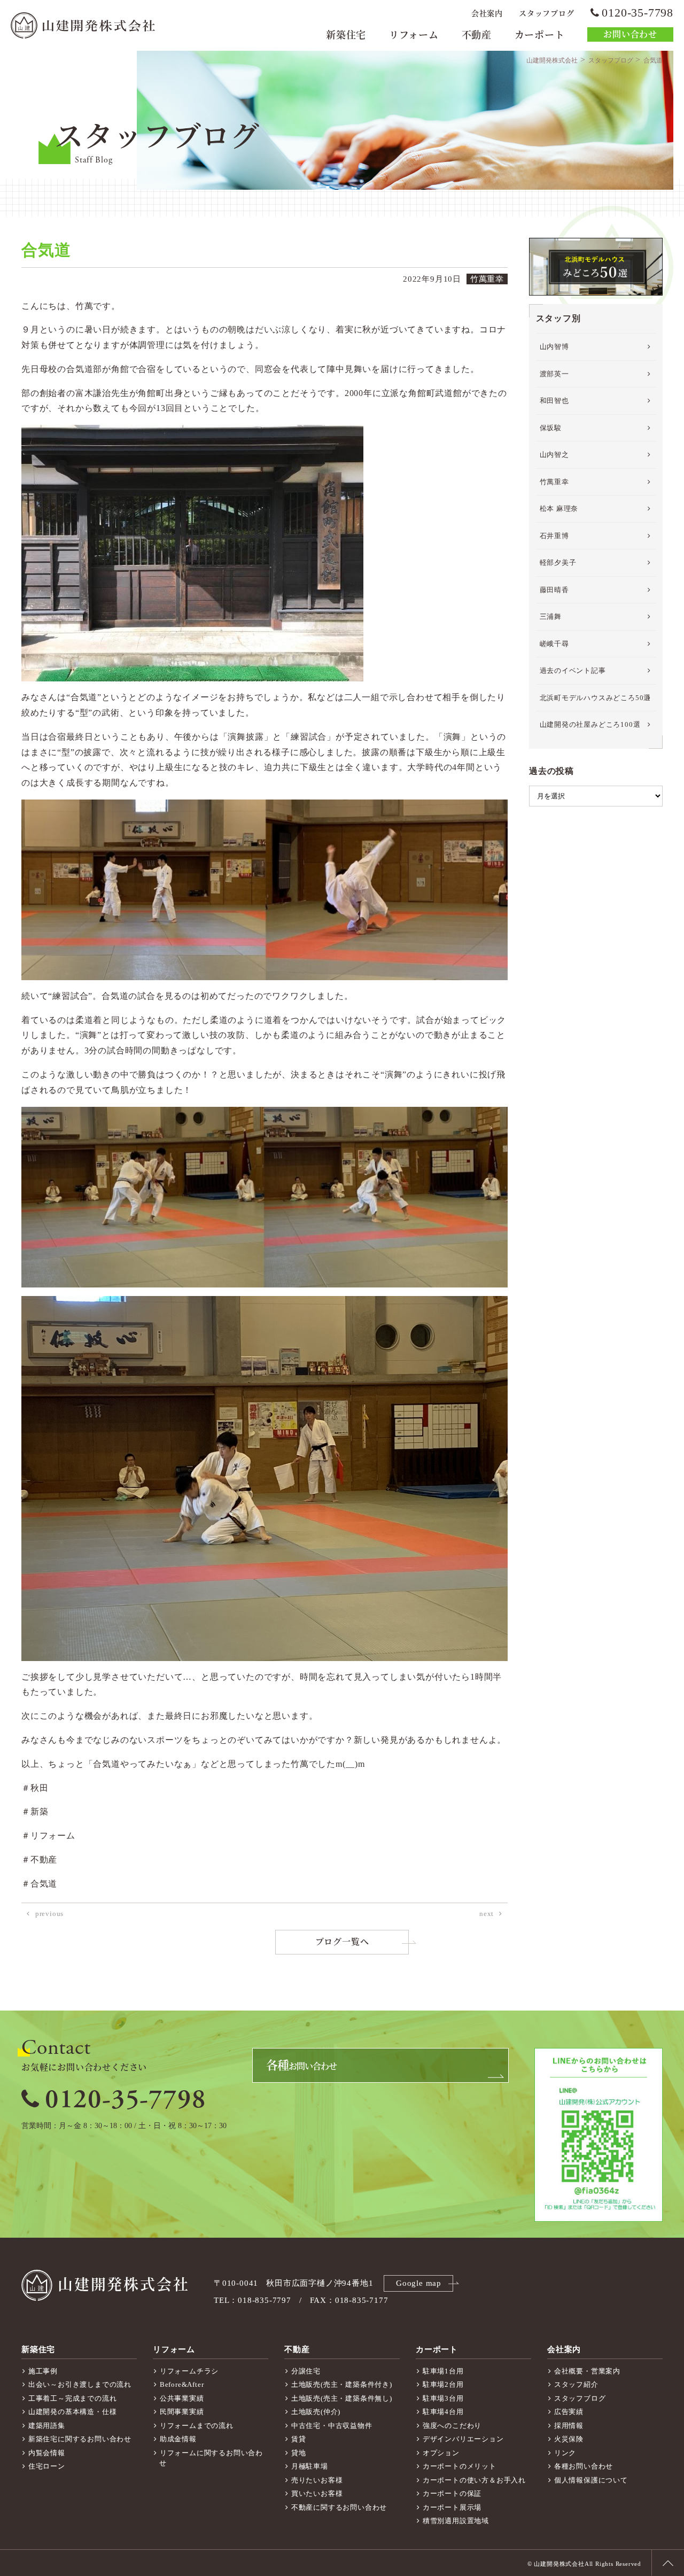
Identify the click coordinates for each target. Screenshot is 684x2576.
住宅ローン (47, 2466)
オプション (441, 2453)
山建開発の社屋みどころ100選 (590, 724)
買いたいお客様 (317, 2493)
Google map (419, 2283)
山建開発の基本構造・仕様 (73, 2412)
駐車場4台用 (443, 2412)
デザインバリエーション (463, 2439)
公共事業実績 (182, 2398)
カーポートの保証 (452, 2493)
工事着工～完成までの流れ (73, 2398)
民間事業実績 (182, 2412)
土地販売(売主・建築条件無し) (342, 2398)
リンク (565, 2453)
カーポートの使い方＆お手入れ (474, 2480)
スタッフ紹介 (576, 2384)
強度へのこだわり (452, 2426)
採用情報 (569, 2426)
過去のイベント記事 (573, 670)
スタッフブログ (547, 14)
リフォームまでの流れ (197, 2426)
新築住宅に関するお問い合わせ (80, 2439)
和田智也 (554, 401)
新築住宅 (346, 35)
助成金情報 (178, 2439)
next (487, 1914)
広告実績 (569, 2412)
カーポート (540, 35)
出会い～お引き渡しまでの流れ (80, 2384)
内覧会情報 (47, 2453)
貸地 (299, 2453)
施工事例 (43, 2371)
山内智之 (554, 455)
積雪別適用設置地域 (456, 2521)
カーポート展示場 (452, 2507)
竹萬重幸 (554, 482)
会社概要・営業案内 (587, 2371)
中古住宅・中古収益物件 (332, 2426)
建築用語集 (47, 2426)
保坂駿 (551, 428)
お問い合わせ (630, 34)
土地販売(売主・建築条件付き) (342, 2384)
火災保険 (569, 2439)
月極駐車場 (310, 2466)
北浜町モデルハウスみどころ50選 (596, 698)
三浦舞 (551, 616)
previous (49, 1914)
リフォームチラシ (189, 2371)
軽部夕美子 (558, 562)
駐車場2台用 (443, 2384)
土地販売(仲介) (316, 2412)
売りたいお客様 (317, 2480)
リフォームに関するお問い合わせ (211, 2458)
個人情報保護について (591, 2480)
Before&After (182, 2384)
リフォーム (414, 35)
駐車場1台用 (443, 2371)
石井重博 (554, 536)
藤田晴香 (554, 590)
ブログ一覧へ (342, 1942)
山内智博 (554, 347)
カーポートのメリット (460, 2466)
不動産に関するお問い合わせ (339, 2507)
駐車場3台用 (443, 2398)
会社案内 (487, 14)
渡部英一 (554, 374)
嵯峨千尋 (554, 644)
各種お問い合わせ (584, 2466)
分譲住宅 (306, 2371)
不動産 (477, 35)
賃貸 (299, 2439)
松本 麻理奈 (559, 509)
